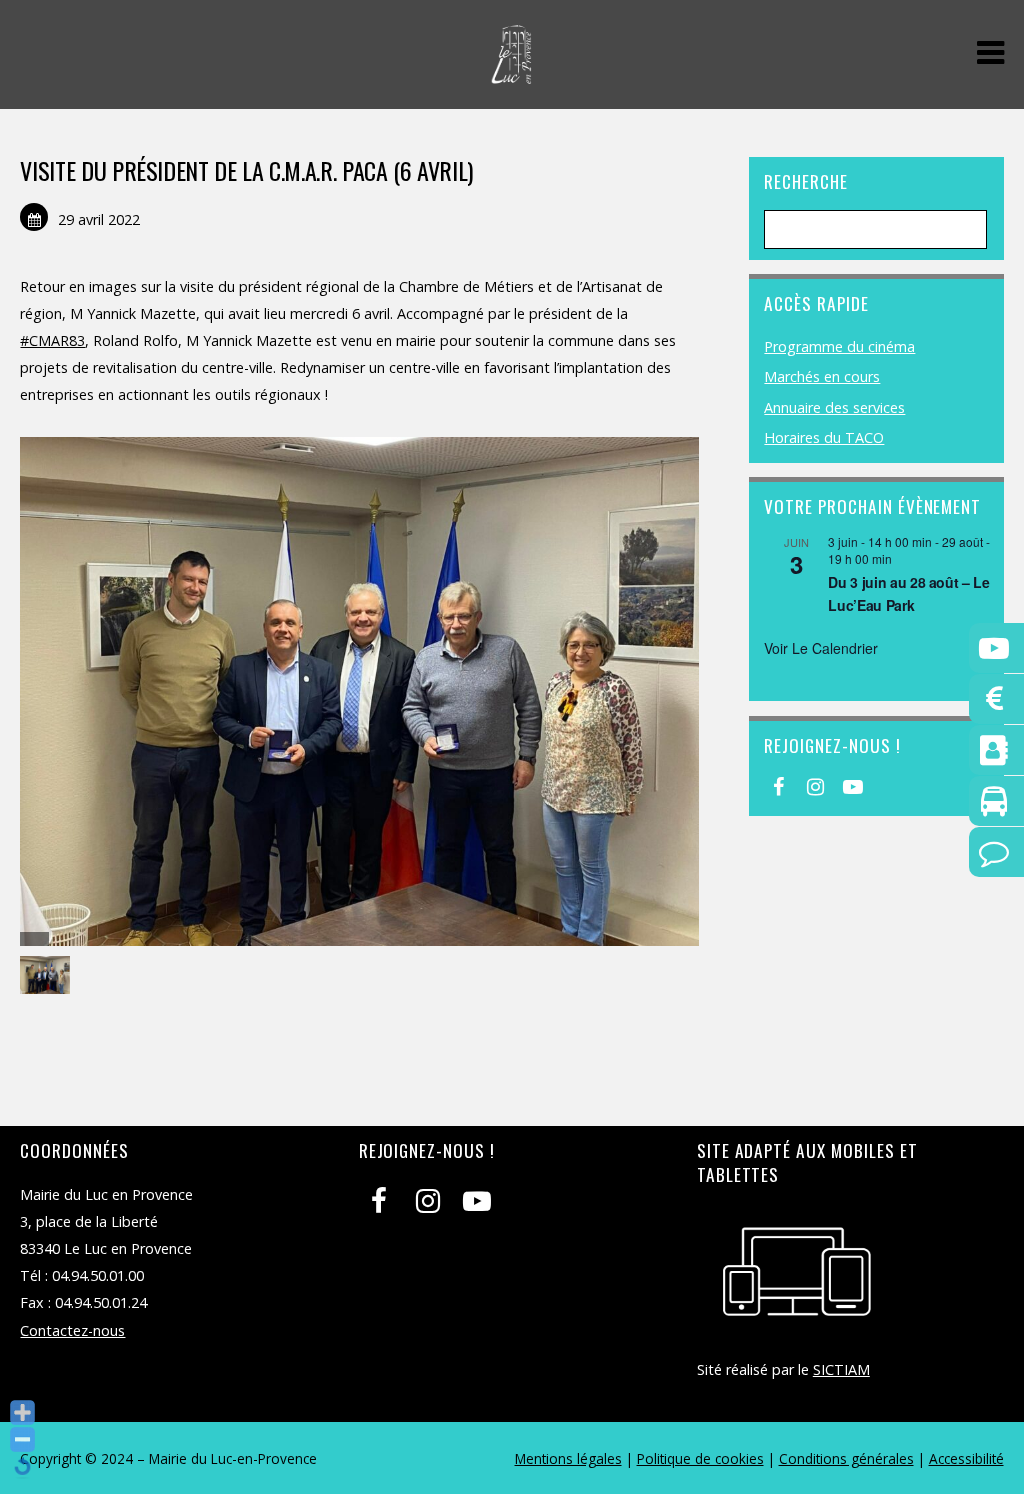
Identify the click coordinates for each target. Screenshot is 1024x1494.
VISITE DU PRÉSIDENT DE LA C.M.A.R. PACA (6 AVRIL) (246, 170)
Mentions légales (568, 1458)
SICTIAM (841, 1369)
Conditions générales (846, 1458)
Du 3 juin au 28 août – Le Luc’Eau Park (908, 593)
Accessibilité (966, 1458)
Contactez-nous (72, 1330)
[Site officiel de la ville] (511, 73)
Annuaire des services (834, 407)
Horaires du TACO (824, 437)
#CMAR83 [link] (52, 340)
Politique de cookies (700, 1458)
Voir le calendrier (821, 648)
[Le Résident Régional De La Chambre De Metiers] (47, 975)
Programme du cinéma (839, 346)
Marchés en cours (822, 376)
